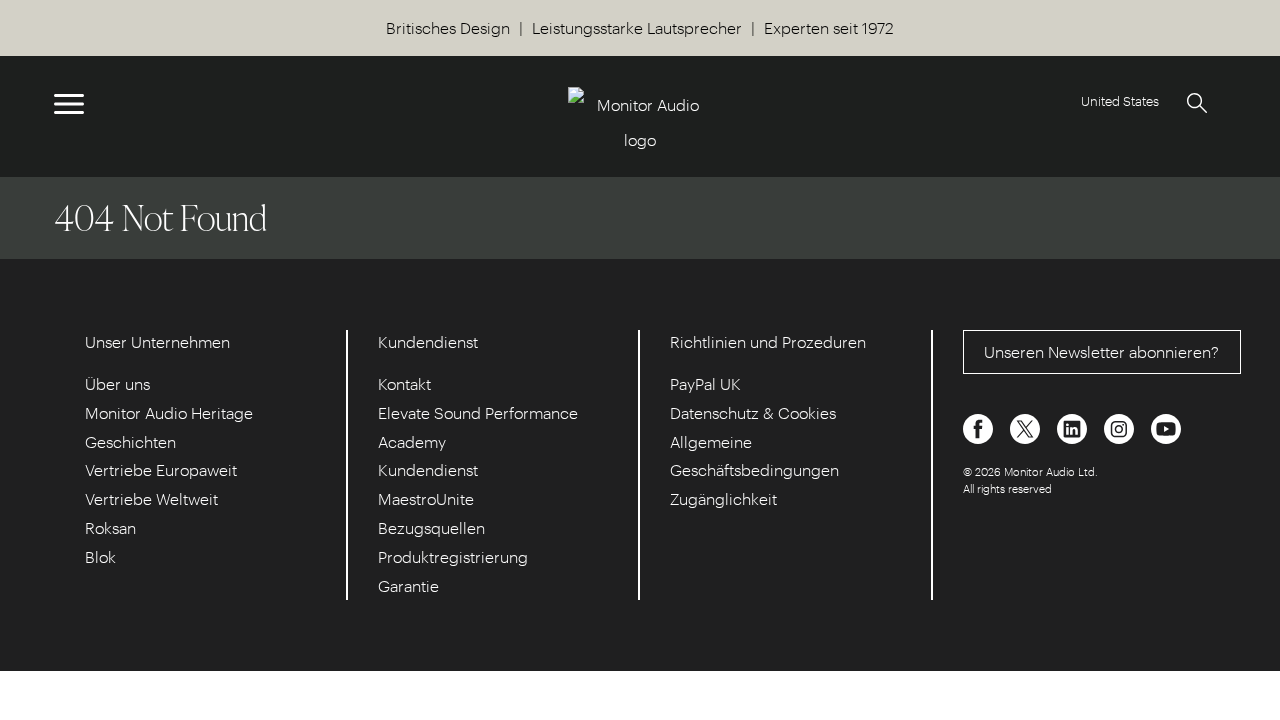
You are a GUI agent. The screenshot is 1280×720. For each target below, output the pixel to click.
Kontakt (404, 383)
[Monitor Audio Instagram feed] (1121, 426)
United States (1120, 100)
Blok (100, 556)
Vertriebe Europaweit (161, 469)
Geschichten (130, 441)
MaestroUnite (426, 498)
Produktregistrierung (453, 556)
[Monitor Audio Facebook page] (980, 426)
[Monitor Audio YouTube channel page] (1166, 426)
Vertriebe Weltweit (151, 498)
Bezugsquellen (431, 527)
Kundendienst (428, 469)
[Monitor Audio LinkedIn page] (1074, 426)
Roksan (110, 527)
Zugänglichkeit (723, 498)
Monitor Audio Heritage (169, 412)
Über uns (117, 383)
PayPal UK (705, 383)
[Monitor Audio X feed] (1027, 426)
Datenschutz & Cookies (753, 412)
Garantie (408, 585)
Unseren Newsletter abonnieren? (1101, 351)
